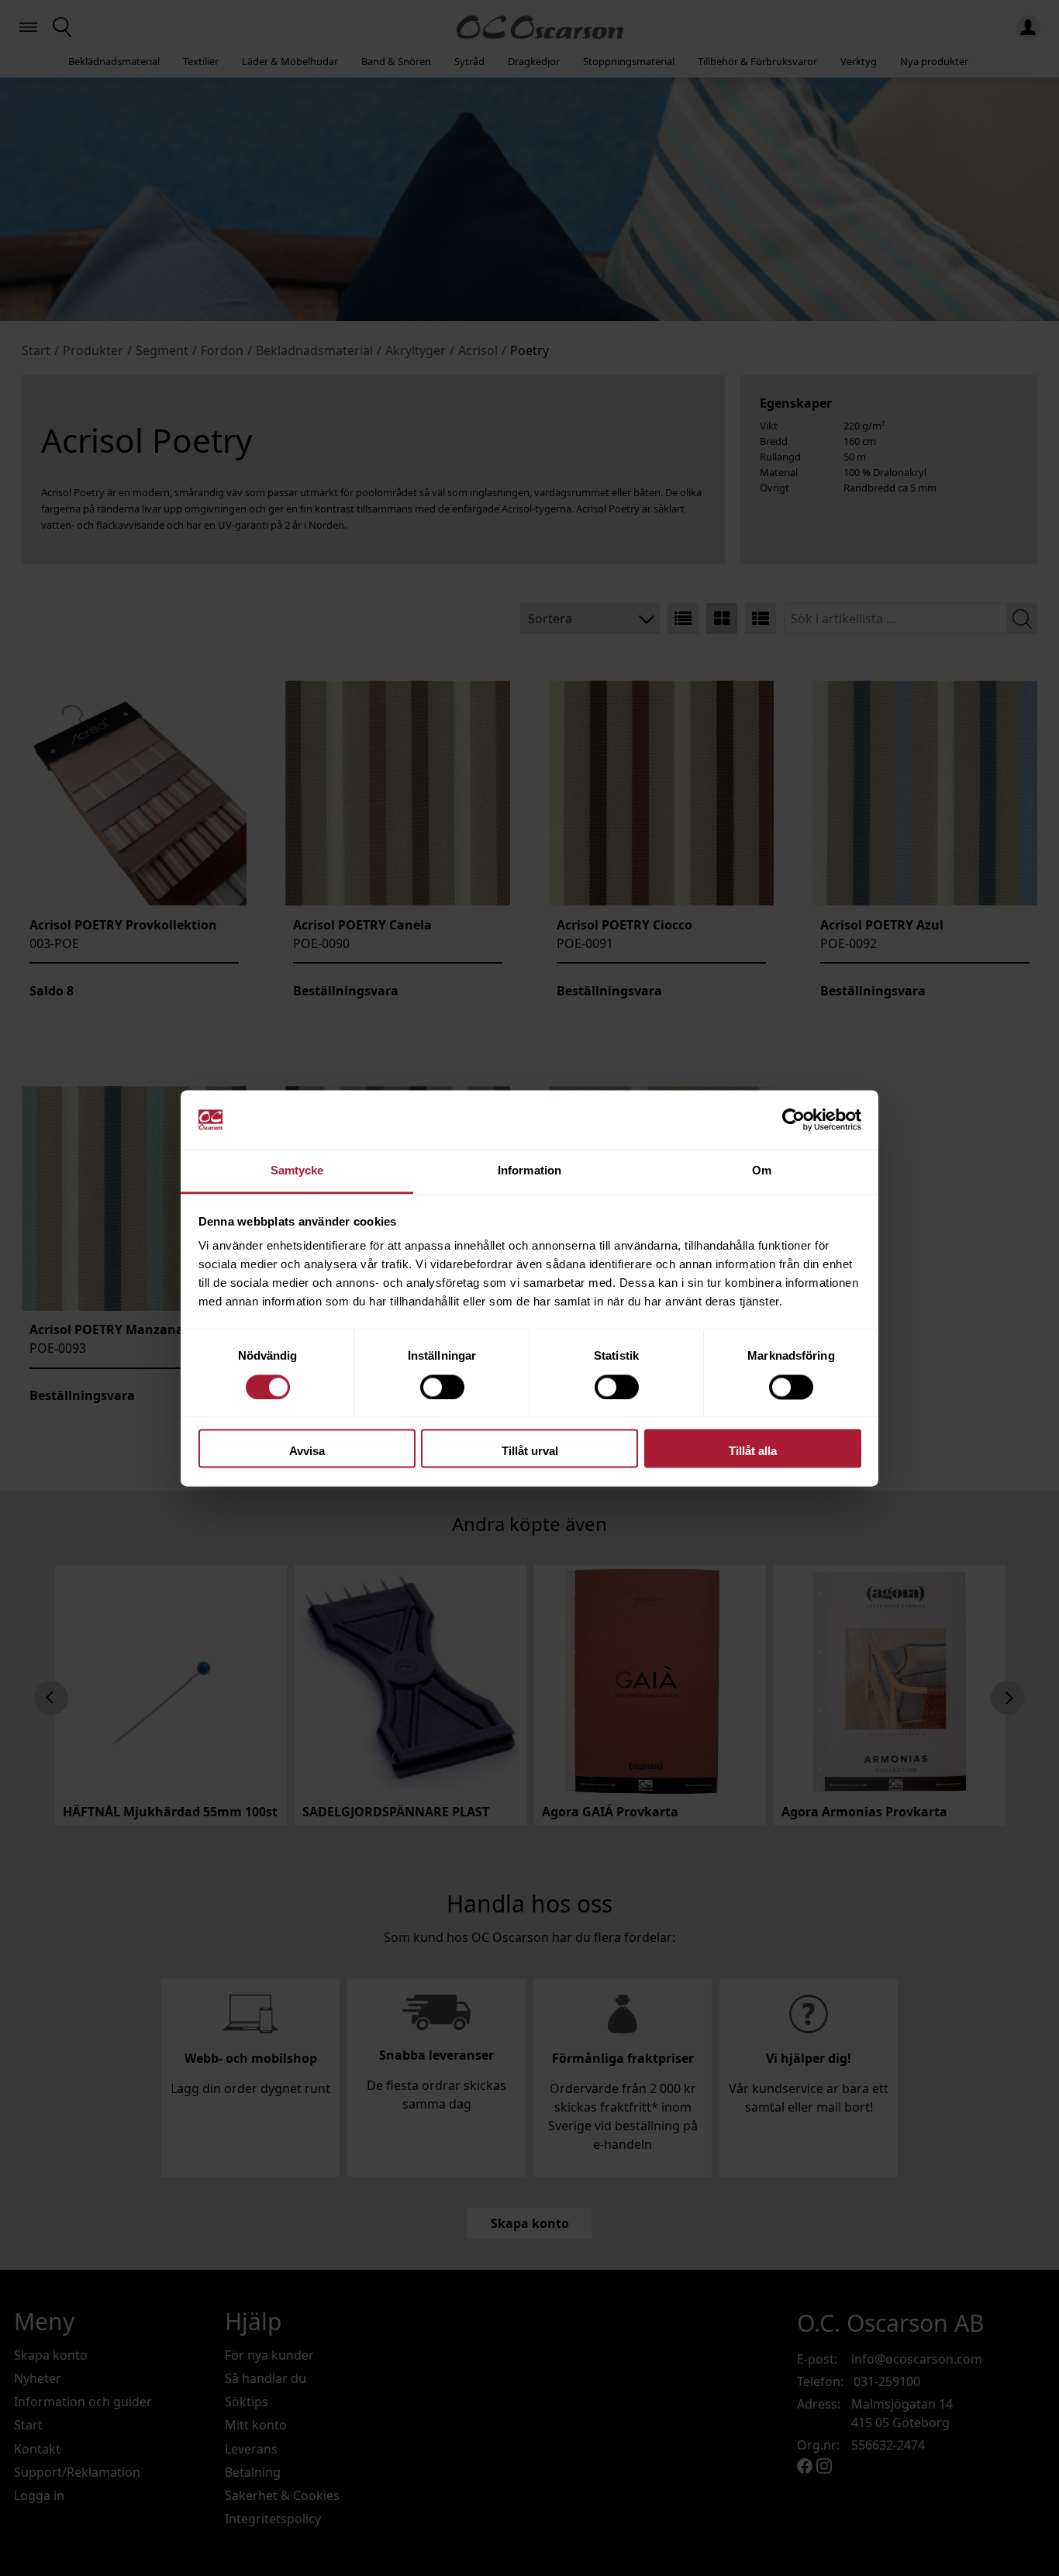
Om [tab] (762, 1171)
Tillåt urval (530, 1452)
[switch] (442, 1387)
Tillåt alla (753, 1452)
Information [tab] (529, 1171)
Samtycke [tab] (297, 1171)
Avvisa (307, 1452)
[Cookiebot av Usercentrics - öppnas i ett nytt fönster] (793, 1119)
